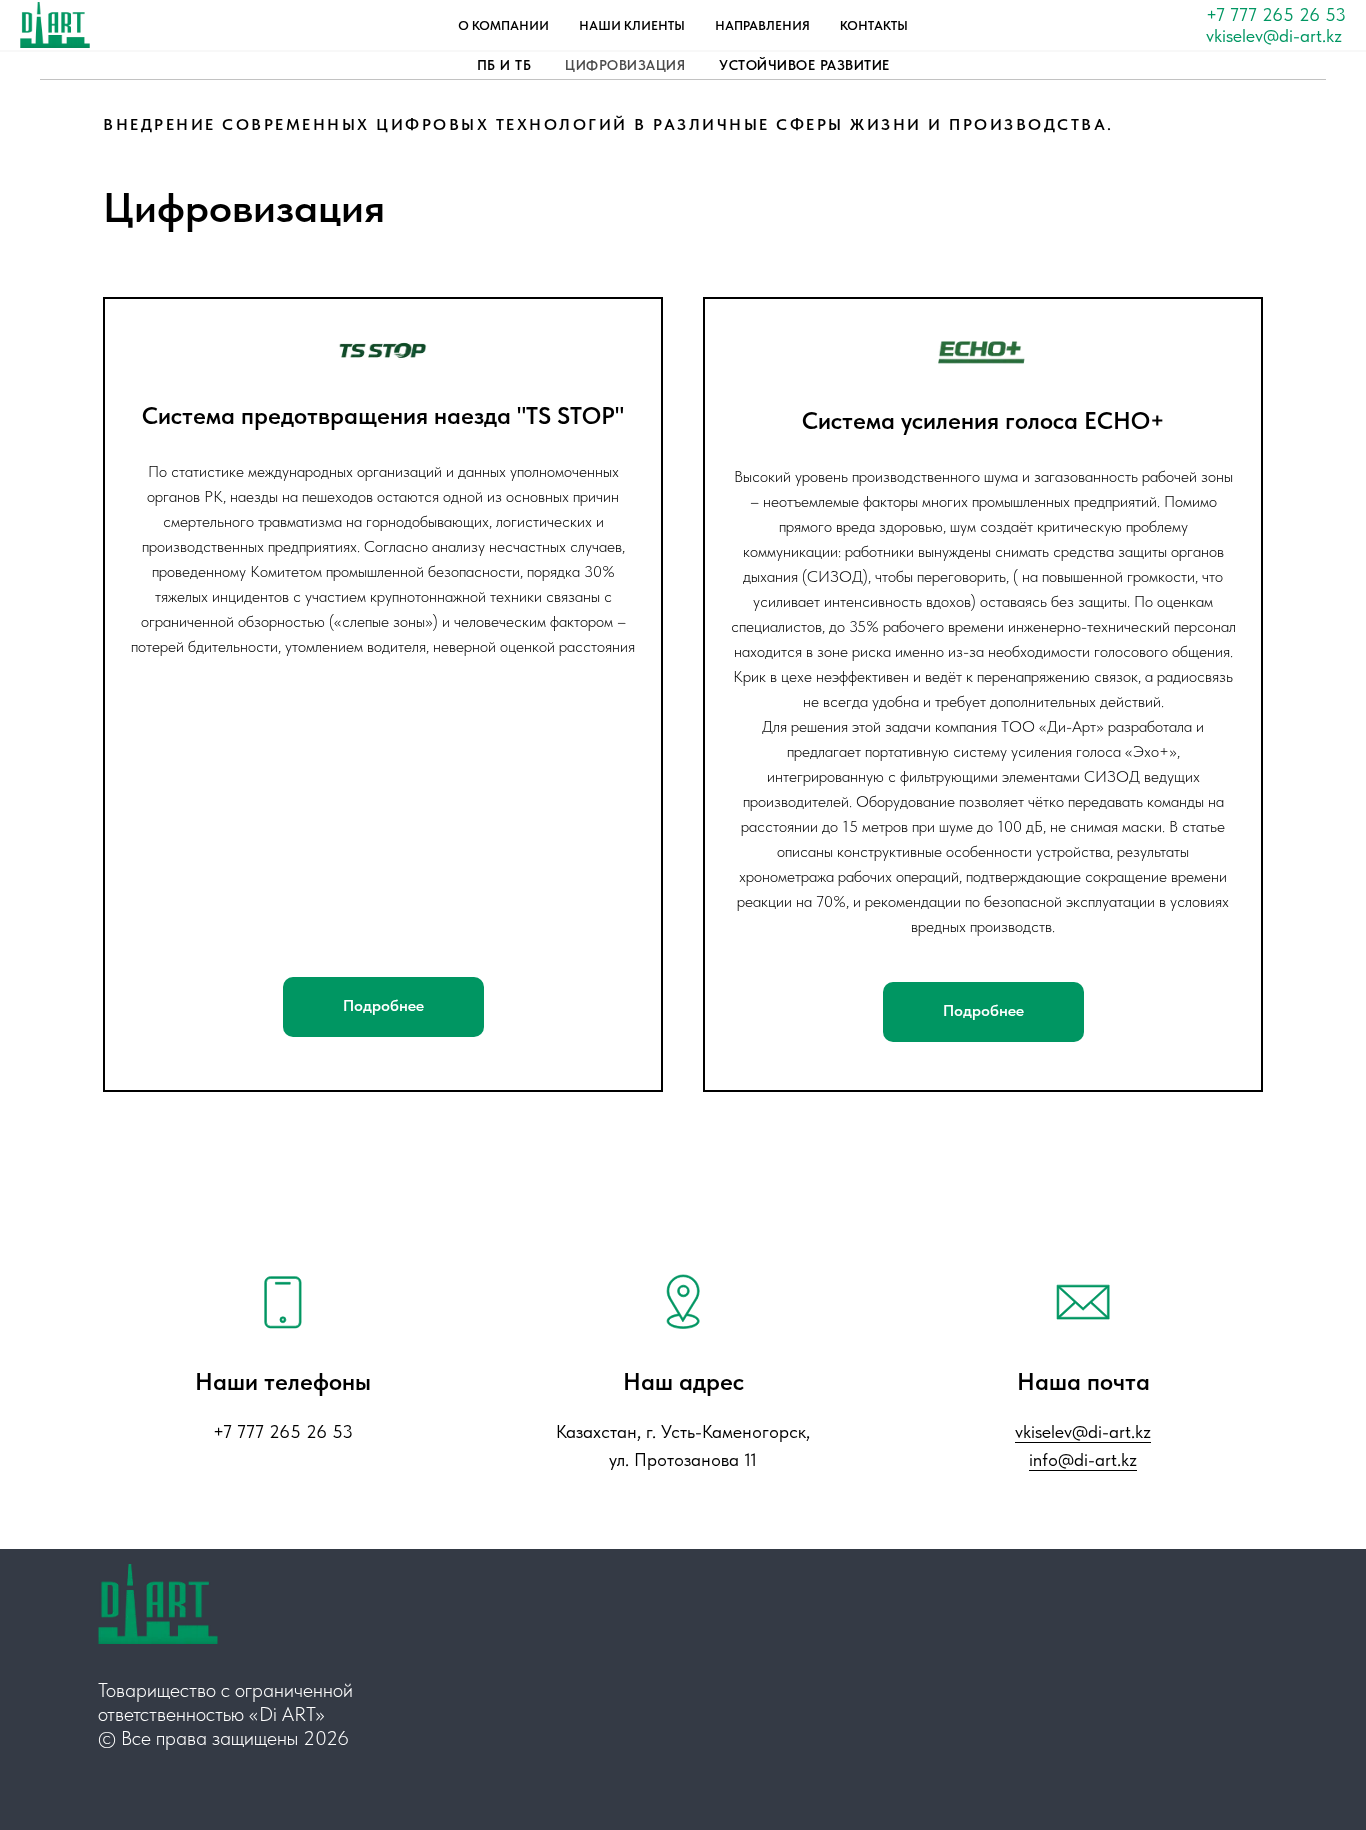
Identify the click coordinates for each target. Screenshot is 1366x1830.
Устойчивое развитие (804, 65)
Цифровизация (625, 65)
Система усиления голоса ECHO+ (983, 420)
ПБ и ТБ (504, 65)
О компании (503, 25)
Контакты (874, 25)
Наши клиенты (632, 25)
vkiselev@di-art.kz (1274, 35)
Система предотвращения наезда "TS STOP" (383, 415)
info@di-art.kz (1083, 1459)
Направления (762, 25)
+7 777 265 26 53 (1276, 14)
